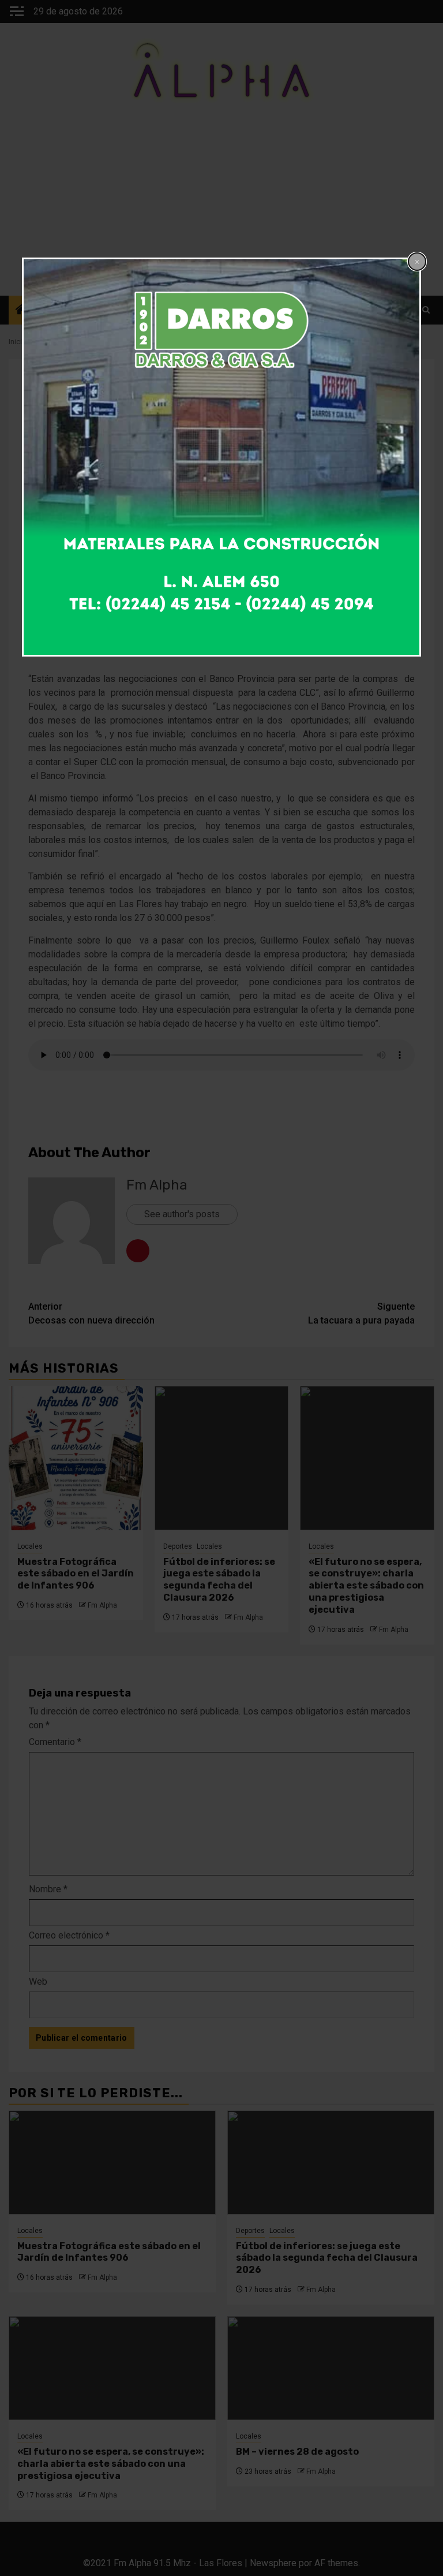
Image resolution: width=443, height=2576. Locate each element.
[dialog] (221, 457)
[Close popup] (417, 262)
